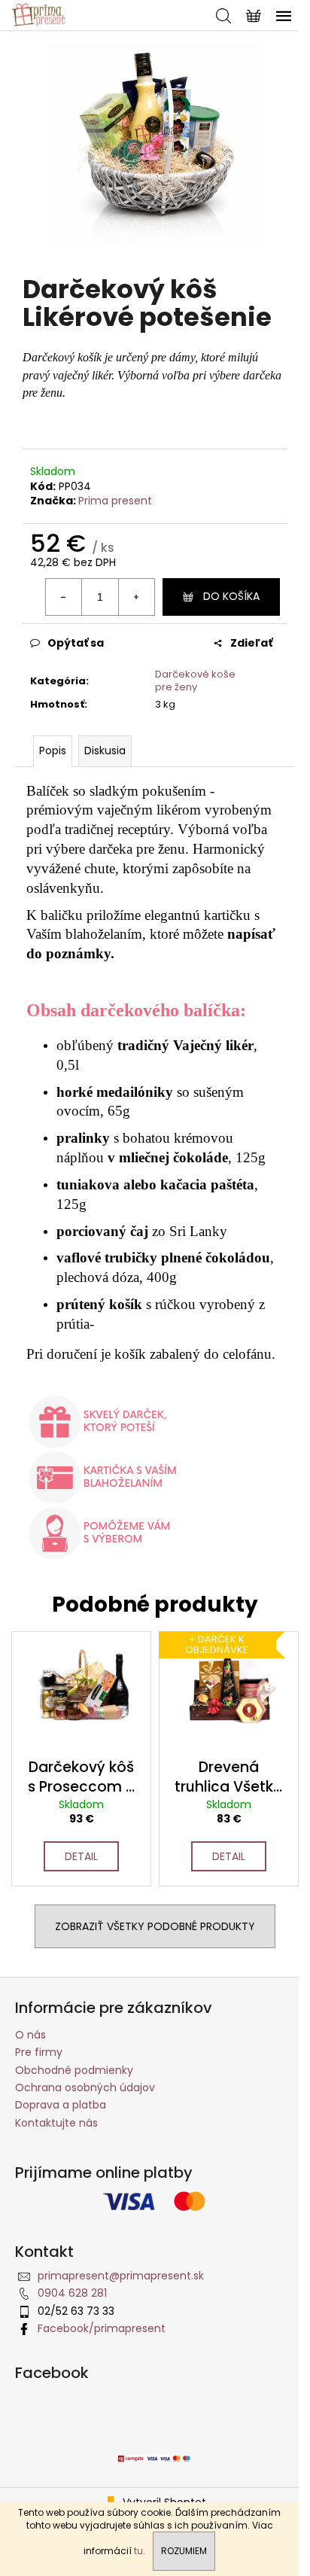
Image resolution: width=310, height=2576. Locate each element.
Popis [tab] (53, 751)
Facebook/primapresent (102, 2328)
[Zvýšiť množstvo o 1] (136, 597)
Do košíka (231, 596)
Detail (81, 1856)
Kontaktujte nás (56, 2123)
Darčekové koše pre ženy (195, 681)
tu (138, 2551)
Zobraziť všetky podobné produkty (155, 1926)
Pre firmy (39, 2052)
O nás (30, 2035)
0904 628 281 (72, 2293)
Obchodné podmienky (74, 2070)
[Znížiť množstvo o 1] (64, 597)
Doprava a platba (61, 2105)
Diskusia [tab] (105, 751)
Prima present (115, 501)
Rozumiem (184, 2551)
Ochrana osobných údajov (85, 2087)
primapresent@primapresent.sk (121, 2276)
